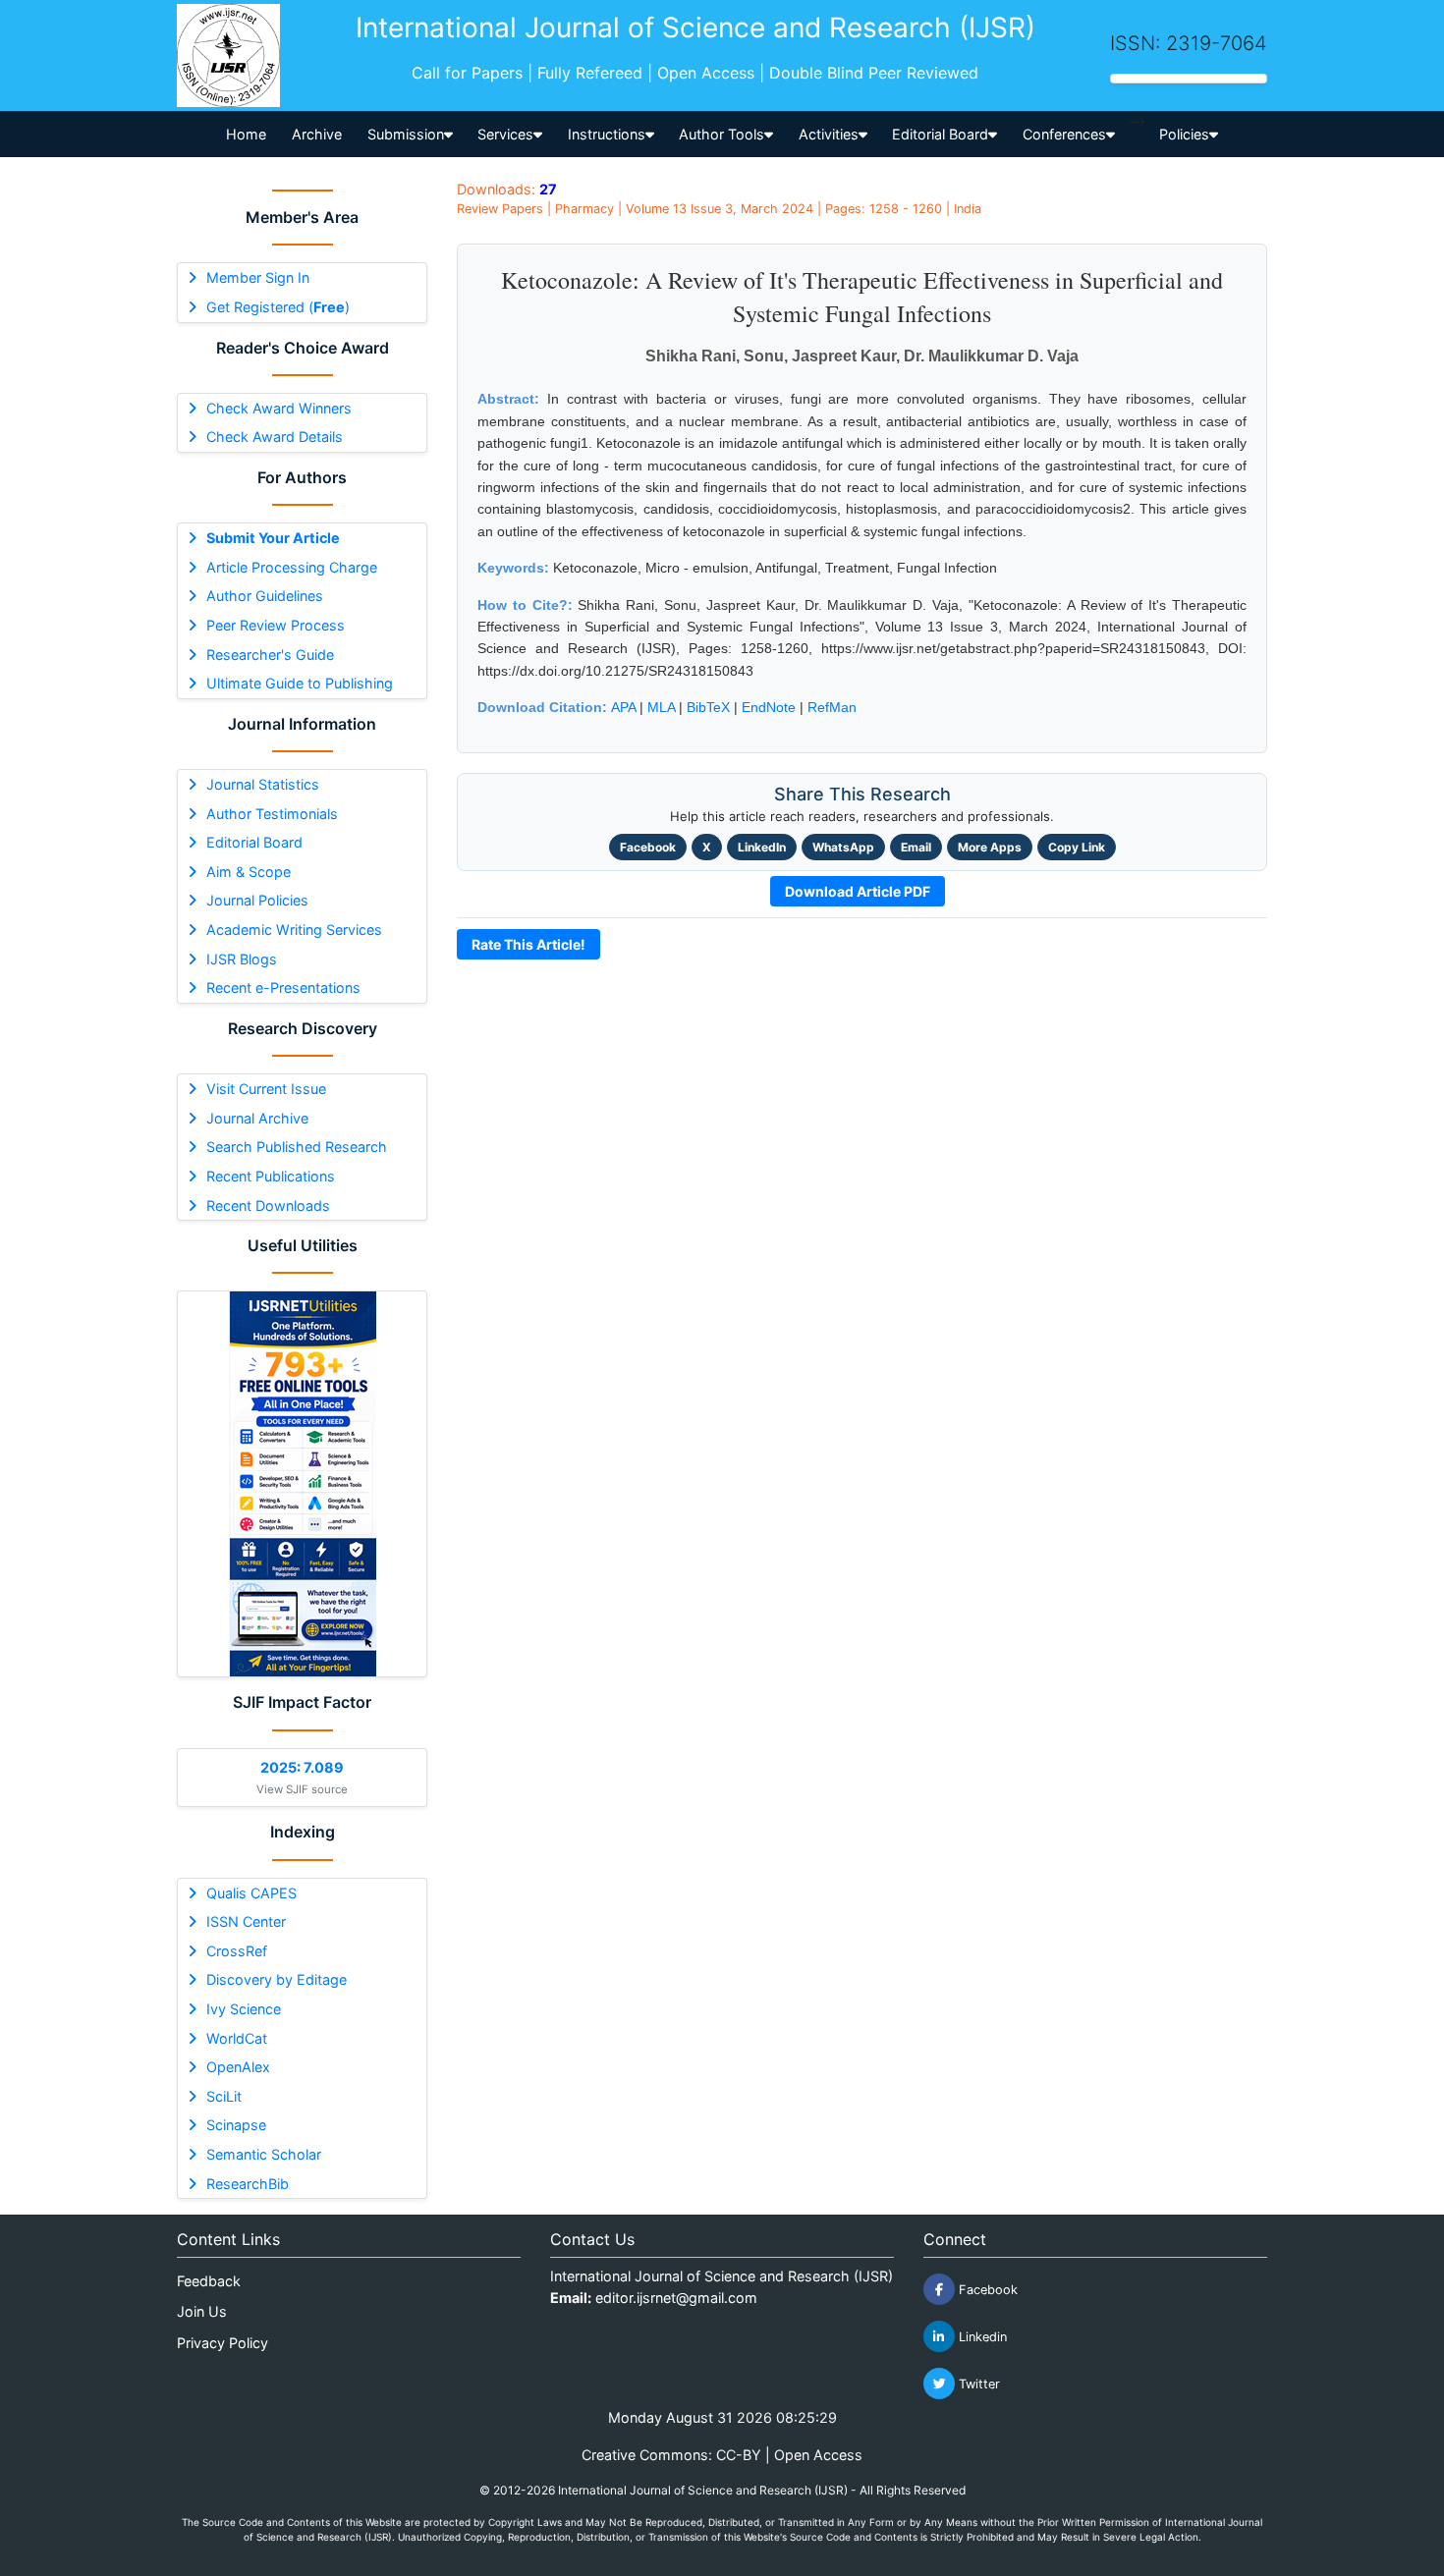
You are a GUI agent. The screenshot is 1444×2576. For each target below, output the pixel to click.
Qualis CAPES (251, 1893)
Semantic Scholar (264, 2154)
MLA (661, 707)
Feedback (209, 2281)
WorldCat (237, 2038)
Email (916, 847)
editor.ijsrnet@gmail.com (676, 2298)
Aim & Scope (249, 872)
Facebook (648, 847)
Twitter (977, 2384)
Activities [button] (829, 134)
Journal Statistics (263, 784)
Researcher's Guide (270, 655)
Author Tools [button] (722, 134)
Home (246, 134)
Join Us (202, 2311)
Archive (317, 134)
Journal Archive (257, 1118)
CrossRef (237, 1951)
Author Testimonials (272, 814)
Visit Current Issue (266, 1089)
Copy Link (1077, 847)
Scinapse (236, 2125)
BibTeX (708, 707)
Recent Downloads (268, 1206)
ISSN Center (246, 1921)
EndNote (769, 707)
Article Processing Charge (292, 567)
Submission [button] (406, 134)
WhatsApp (843, 847)
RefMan (832, 707)
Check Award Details (275, 437)
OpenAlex (238, 2067)
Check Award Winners (279, 408)
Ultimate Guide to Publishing (300, 683)
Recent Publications (271, 1176)
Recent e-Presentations (283, 987)
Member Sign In (258, 277)
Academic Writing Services (294, 930)
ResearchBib (248, 2184)
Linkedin (981, 2337)
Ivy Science (244, 2009)
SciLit (224, 2096)
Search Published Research (297, 1147)
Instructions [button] (607, 134)
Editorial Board (254, 842)
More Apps (990, 847)
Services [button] (505, 134)
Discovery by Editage (277, 1979)
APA (623, 707)
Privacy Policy (222, 2343)
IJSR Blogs (242, 959)
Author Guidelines (265, 596)
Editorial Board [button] (940, 134)
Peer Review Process (276, 625)
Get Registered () (278, 307)
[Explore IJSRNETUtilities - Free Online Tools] (302, 1484)
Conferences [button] (1064, 134)
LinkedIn (762, 847)
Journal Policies (257, 900)
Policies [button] (1184, 134)
